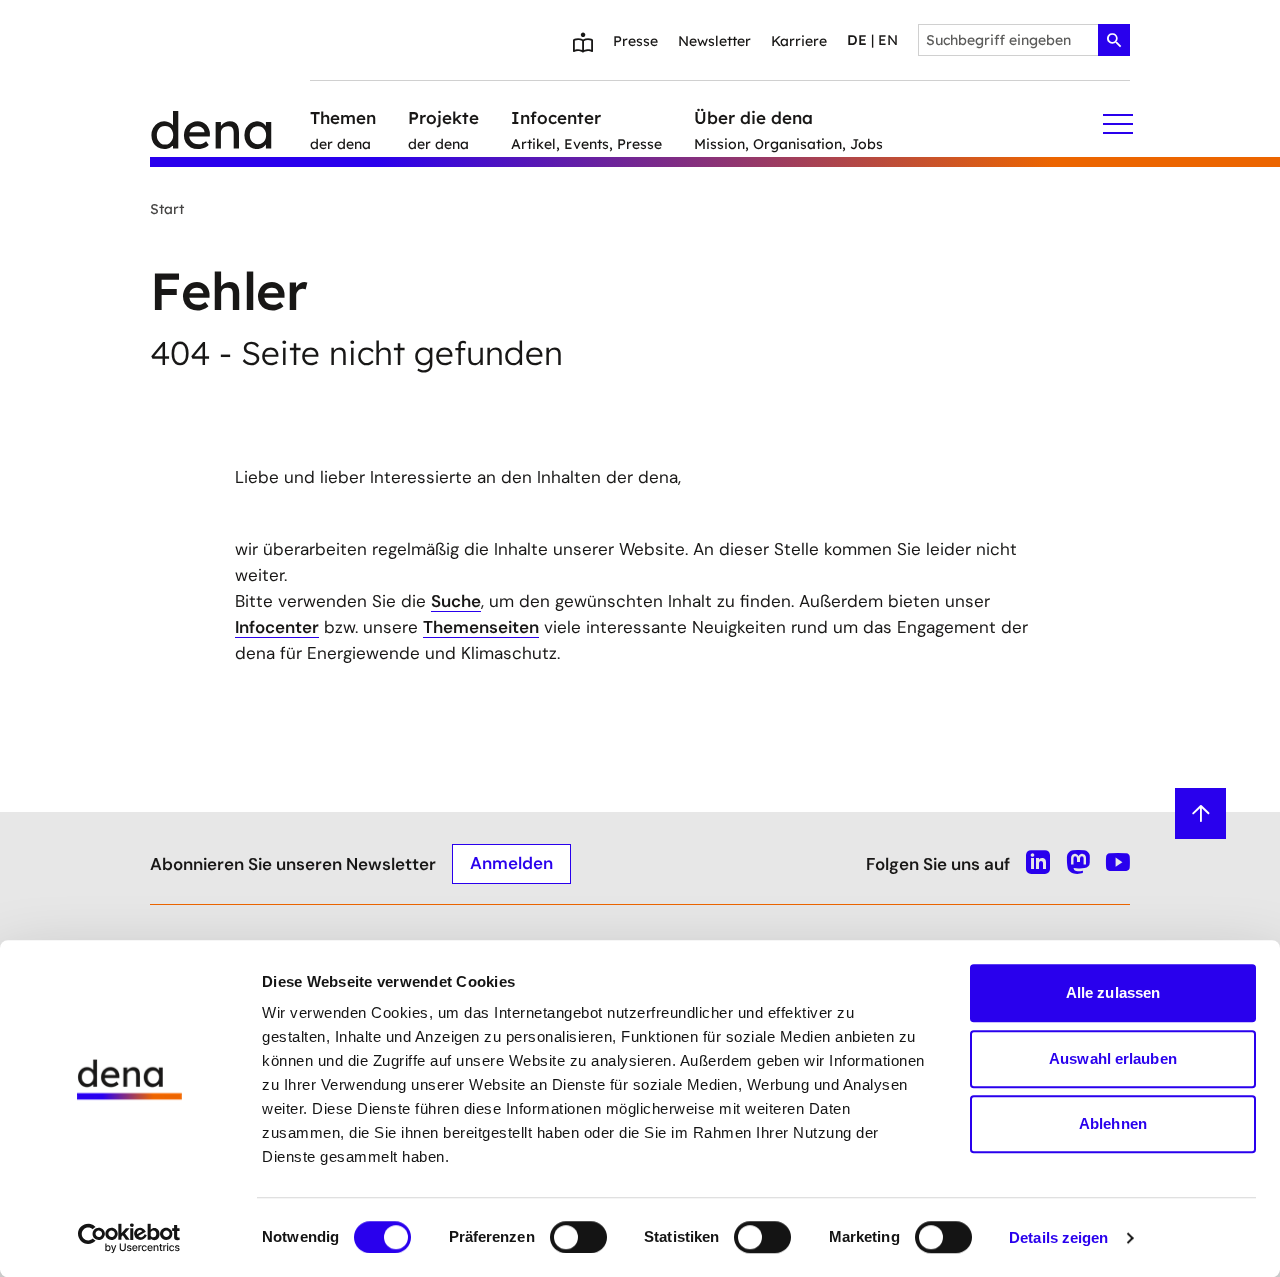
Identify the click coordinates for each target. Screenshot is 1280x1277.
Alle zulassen (1113, 992)
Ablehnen (1113, 1123)
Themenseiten (481, 627)
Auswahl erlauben (1113, 1058)
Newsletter (714, 41)
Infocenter (277, 627)
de (857, 40)
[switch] (578, 1237)
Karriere (799, 41)
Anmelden (511, 863)
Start (167, 209)
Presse (635, 41)
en (888, 40)
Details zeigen (1058, 1237)
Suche (456, 601)
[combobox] (1024, 40)
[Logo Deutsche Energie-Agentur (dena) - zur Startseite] (230, 124)
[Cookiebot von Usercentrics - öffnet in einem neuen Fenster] (129, 1238)
